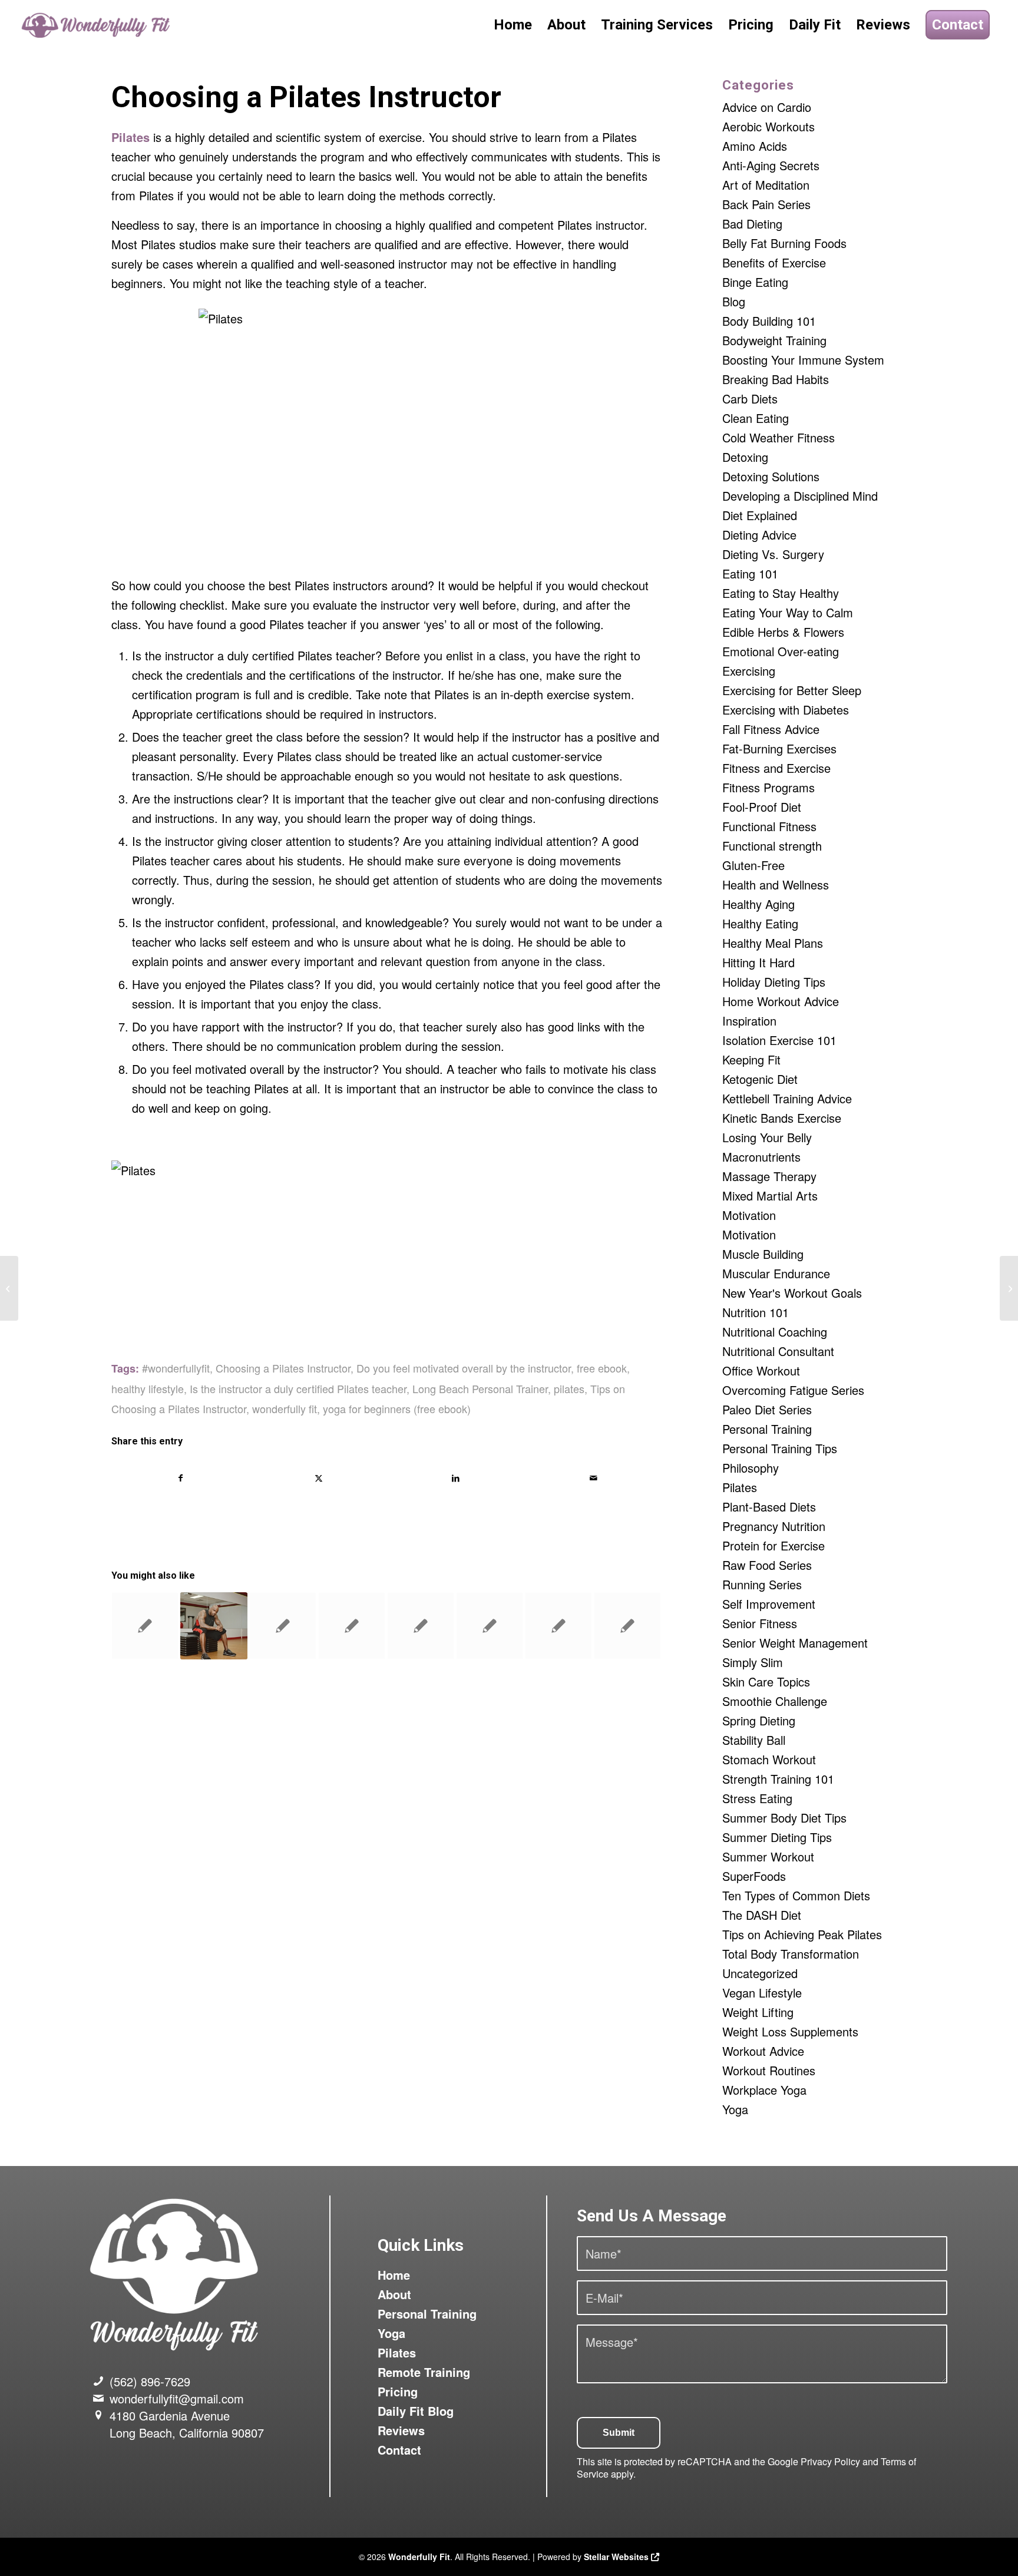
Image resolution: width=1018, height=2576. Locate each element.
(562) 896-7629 (150, 2381)
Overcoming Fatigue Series (793, 1390)
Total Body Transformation (791, 1954)
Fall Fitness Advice (771, 729)
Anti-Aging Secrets (771, 165)
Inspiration (749, 1021)
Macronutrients (761, 1157)
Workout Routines (769, 2070)
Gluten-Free (753, 865)
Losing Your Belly (767, 1137)
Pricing (398, 2391)
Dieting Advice (759, 535)
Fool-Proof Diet (762, 807)
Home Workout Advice (781, 1001)
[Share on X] (318, 1478)
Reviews (401, 2430)
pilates (569, 1388)
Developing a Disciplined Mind (800, 496)
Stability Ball (754, 1740)
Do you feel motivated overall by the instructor (464, 1368)
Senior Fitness (760, 1623)
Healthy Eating (760, 923)
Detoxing (745, 457)
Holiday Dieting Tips (774, 982)
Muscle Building (763, 1254)
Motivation (749, 1215)
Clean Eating (756, 418)
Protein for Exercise (774, 1545)
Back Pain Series (766, 204)
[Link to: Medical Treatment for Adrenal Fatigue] (421, 1626)
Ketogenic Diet (760, 1079)
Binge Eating (755, 282)
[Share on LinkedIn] (456, 1478)
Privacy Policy (830, 2461)
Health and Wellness (776, 884)
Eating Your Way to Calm (788, 612)
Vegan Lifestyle (762, 1993)
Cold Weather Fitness (779, 437)
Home (394, 2275)
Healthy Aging (758, 904)
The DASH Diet (762, 1915)
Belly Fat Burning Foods (784, 243)
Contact (399, 2450)
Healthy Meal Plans (773, 943)
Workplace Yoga (764, 2090)
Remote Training (424, 2372)
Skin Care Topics (766, 1681)
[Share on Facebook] (181, 1478)
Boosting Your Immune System (803, 360)
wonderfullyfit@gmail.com (177, 2398)
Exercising (749, 671)
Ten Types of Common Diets (796, 1895)
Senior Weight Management (795, 1643)
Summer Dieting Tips (777, 1837)
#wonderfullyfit (176, 1368)
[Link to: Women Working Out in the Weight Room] (558, 1626)
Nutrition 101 (756, 1312)
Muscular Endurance (776, 1273)
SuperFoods (754, 1876)
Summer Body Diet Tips (784, 1818)
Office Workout (761, 1370)
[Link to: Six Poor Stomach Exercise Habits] (214, 1626)
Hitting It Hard (758, 962)
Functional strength (772, 846)
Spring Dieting (759, 1720)
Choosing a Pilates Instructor (283, 1368)
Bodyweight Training (774, 340)
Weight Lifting (758, 2012)
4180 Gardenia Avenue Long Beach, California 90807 (187, 2424)
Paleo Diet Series (767, 1409)
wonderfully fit (285, 1408)
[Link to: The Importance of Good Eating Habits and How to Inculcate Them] (490, 1626)
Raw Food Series (767, 1565)
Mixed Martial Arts (770, 1196)
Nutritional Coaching (775, 1332)
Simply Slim (753, 1662)
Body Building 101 (769, 321)
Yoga (735, 2109)
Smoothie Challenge (775, 1701)
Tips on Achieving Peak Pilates (802, 1934)
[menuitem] (513, 25)
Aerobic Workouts (769, 126)
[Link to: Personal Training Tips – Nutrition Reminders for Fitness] (627, 1626)
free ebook (602, 1368)
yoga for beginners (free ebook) (397, 1408)
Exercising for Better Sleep (792, 690)
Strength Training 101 (778, 1779)
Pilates (740, 1487)
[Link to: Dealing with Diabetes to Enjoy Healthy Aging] (145, 1626)
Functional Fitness (769, 826)
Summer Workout (768, 1856)
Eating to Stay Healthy (781, 593)
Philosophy (751, 1468)
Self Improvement (769, 1604)
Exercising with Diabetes (786, 710)
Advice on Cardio (767, 107)
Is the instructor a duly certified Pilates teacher (298, 1388)
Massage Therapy (769, 1176)
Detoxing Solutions (771, 476)
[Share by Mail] (593, 1478)
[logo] (97, 25)
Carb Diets (750, 399)
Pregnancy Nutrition (774, 1526)
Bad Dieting (752, 224)
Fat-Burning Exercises (779, 748)
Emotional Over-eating (781, 651)
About (394, 2294)
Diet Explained (760, 515)
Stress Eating (757, 1798)
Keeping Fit (751, 1059)
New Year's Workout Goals (792, 1293)
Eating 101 (750, 573)
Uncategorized (760, 1973)
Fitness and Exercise (776, 768)
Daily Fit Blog (416, 2411)
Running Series (762, 1584)
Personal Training (767, 1429)
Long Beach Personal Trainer (480, 1388)
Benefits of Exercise (774, 262)
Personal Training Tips (780, 1448)
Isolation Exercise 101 (779, 1040)
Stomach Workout (769, 1759)
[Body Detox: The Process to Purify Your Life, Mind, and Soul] (9, 1288)
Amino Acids (755, 146)
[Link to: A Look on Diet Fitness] (352, 1626)
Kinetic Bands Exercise (782, 1118)
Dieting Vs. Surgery (773, 554)
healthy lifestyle (148, 1388)
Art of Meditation (766, 185)
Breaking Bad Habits (776, 379)
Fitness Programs (769, 787)
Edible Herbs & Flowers (783, 632)
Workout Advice (763, 2051)
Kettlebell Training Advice (787, 1098)
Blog (734, 301)
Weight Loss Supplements (790, 2031)
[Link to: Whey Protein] (283, 1626)
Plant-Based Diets (769, 1507)
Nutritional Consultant (778, 1351)
